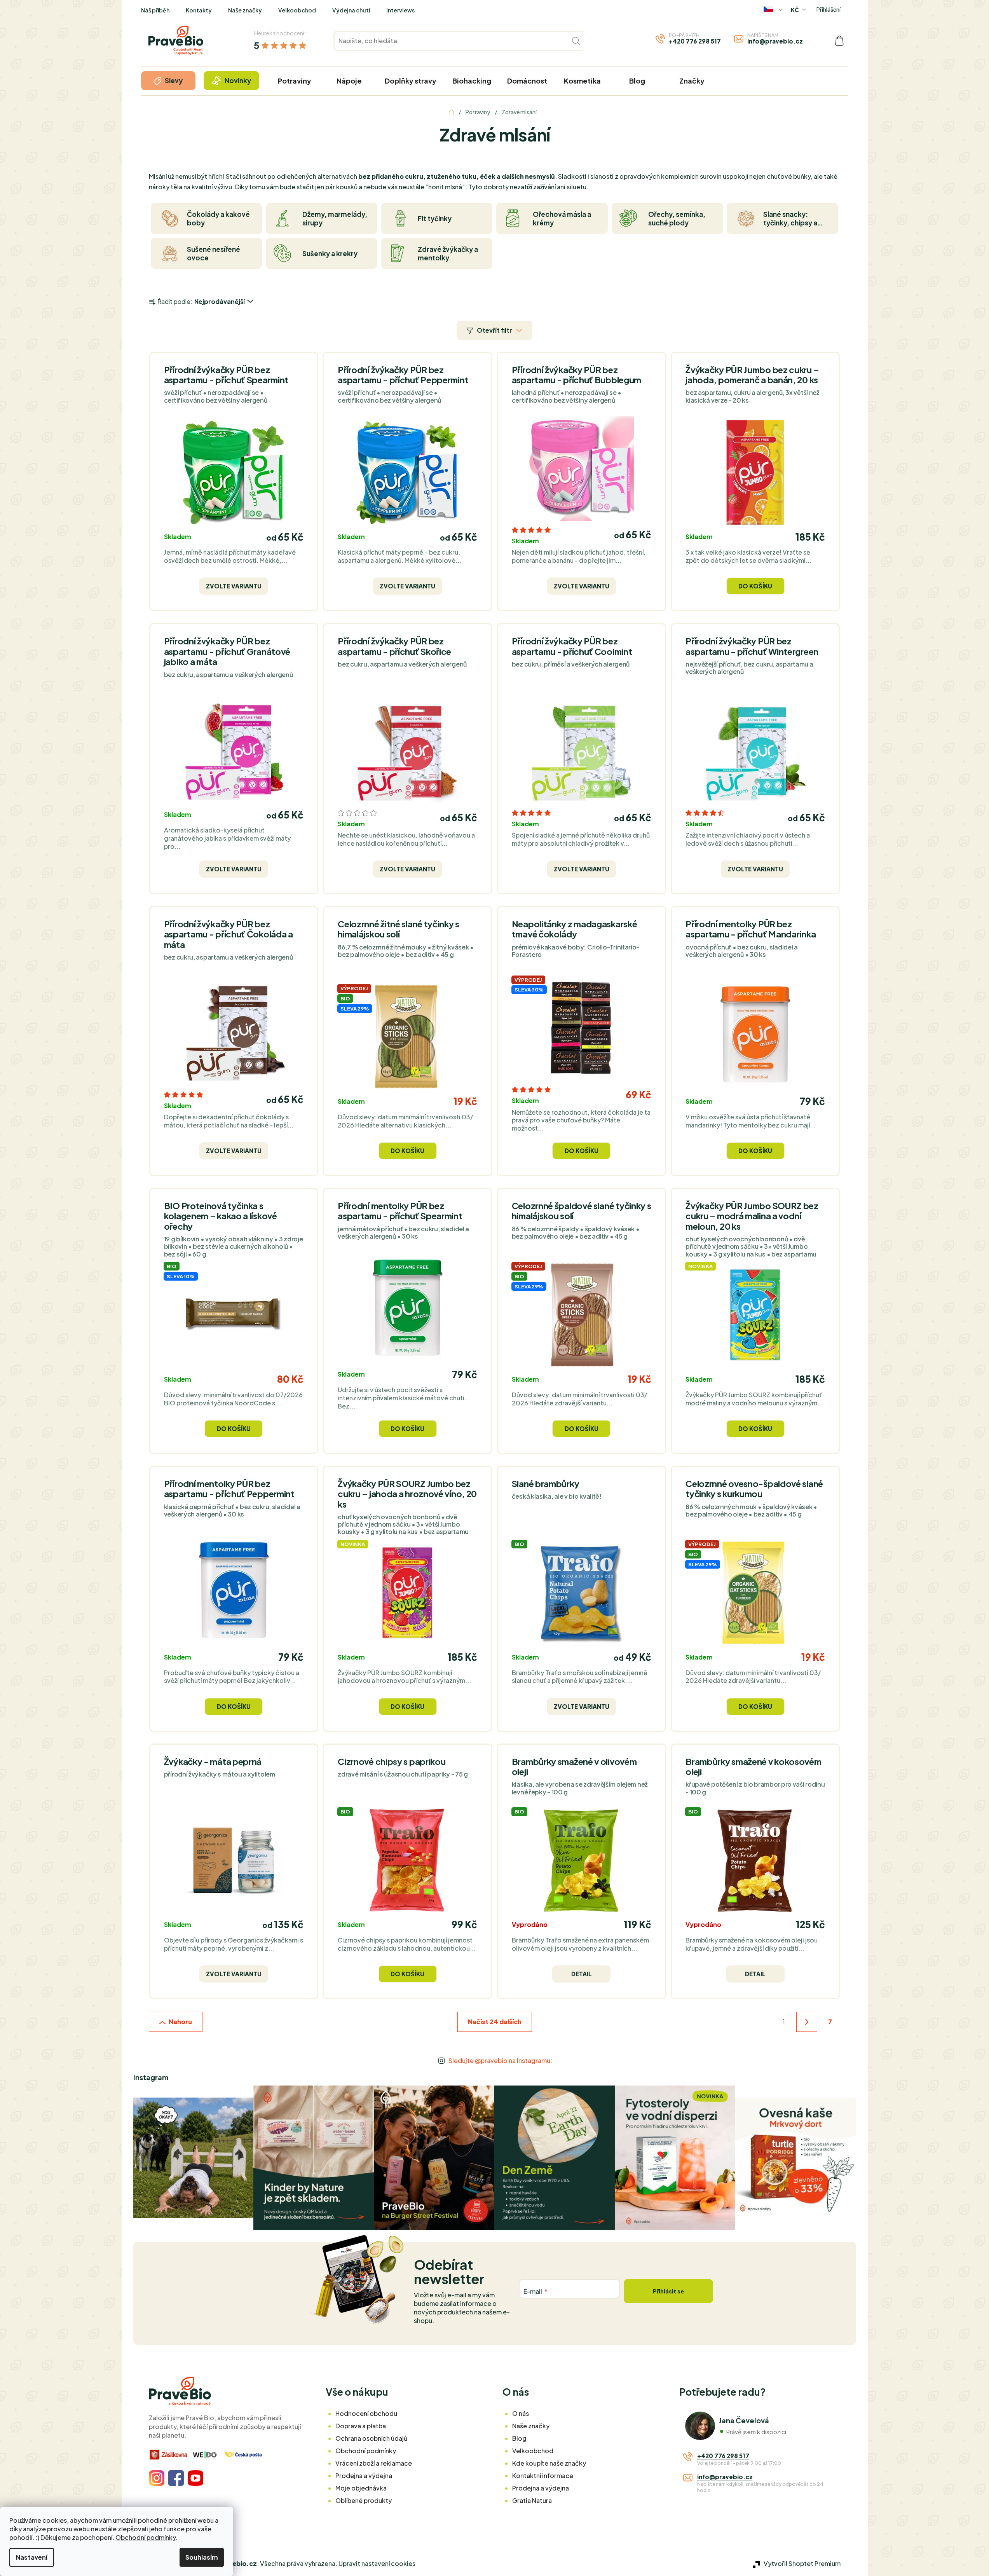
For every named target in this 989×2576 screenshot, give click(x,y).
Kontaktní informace (543, 2476)
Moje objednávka (361, 2488)
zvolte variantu (234, 586)
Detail (582, 1974)
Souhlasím (202, 2557)
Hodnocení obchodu (366, 2413)
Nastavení (32, 2557)
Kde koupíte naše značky (549, 2463)
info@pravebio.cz (775, 41)
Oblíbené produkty (364, 2500)
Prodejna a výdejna (364, 2476)
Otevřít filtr (494, 330)
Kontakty (199, 10)
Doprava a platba (361, 2426)
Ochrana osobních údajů (371, 2438)
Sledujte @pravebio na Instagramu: (500, 2060)
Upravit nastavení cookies (377, 2563)
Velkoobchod (297, 10)
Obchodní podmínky (146, 2537)
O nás (521, 2413)
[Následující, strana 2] (807, 2022)
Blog (519, 2438)
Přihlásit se (668, 2291)
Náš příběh (155, 10)
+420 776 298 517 (695, 41)
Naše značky (245, 10)
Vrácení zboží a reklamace (374, 2463)
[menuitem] (168, 81)
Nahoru (180, 2022)
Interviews (400, 10)
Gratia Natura (532, 2500)
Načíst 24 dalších (495, 2022)
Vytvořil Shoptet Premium (802, 2563)
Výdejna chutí (351, 10)
